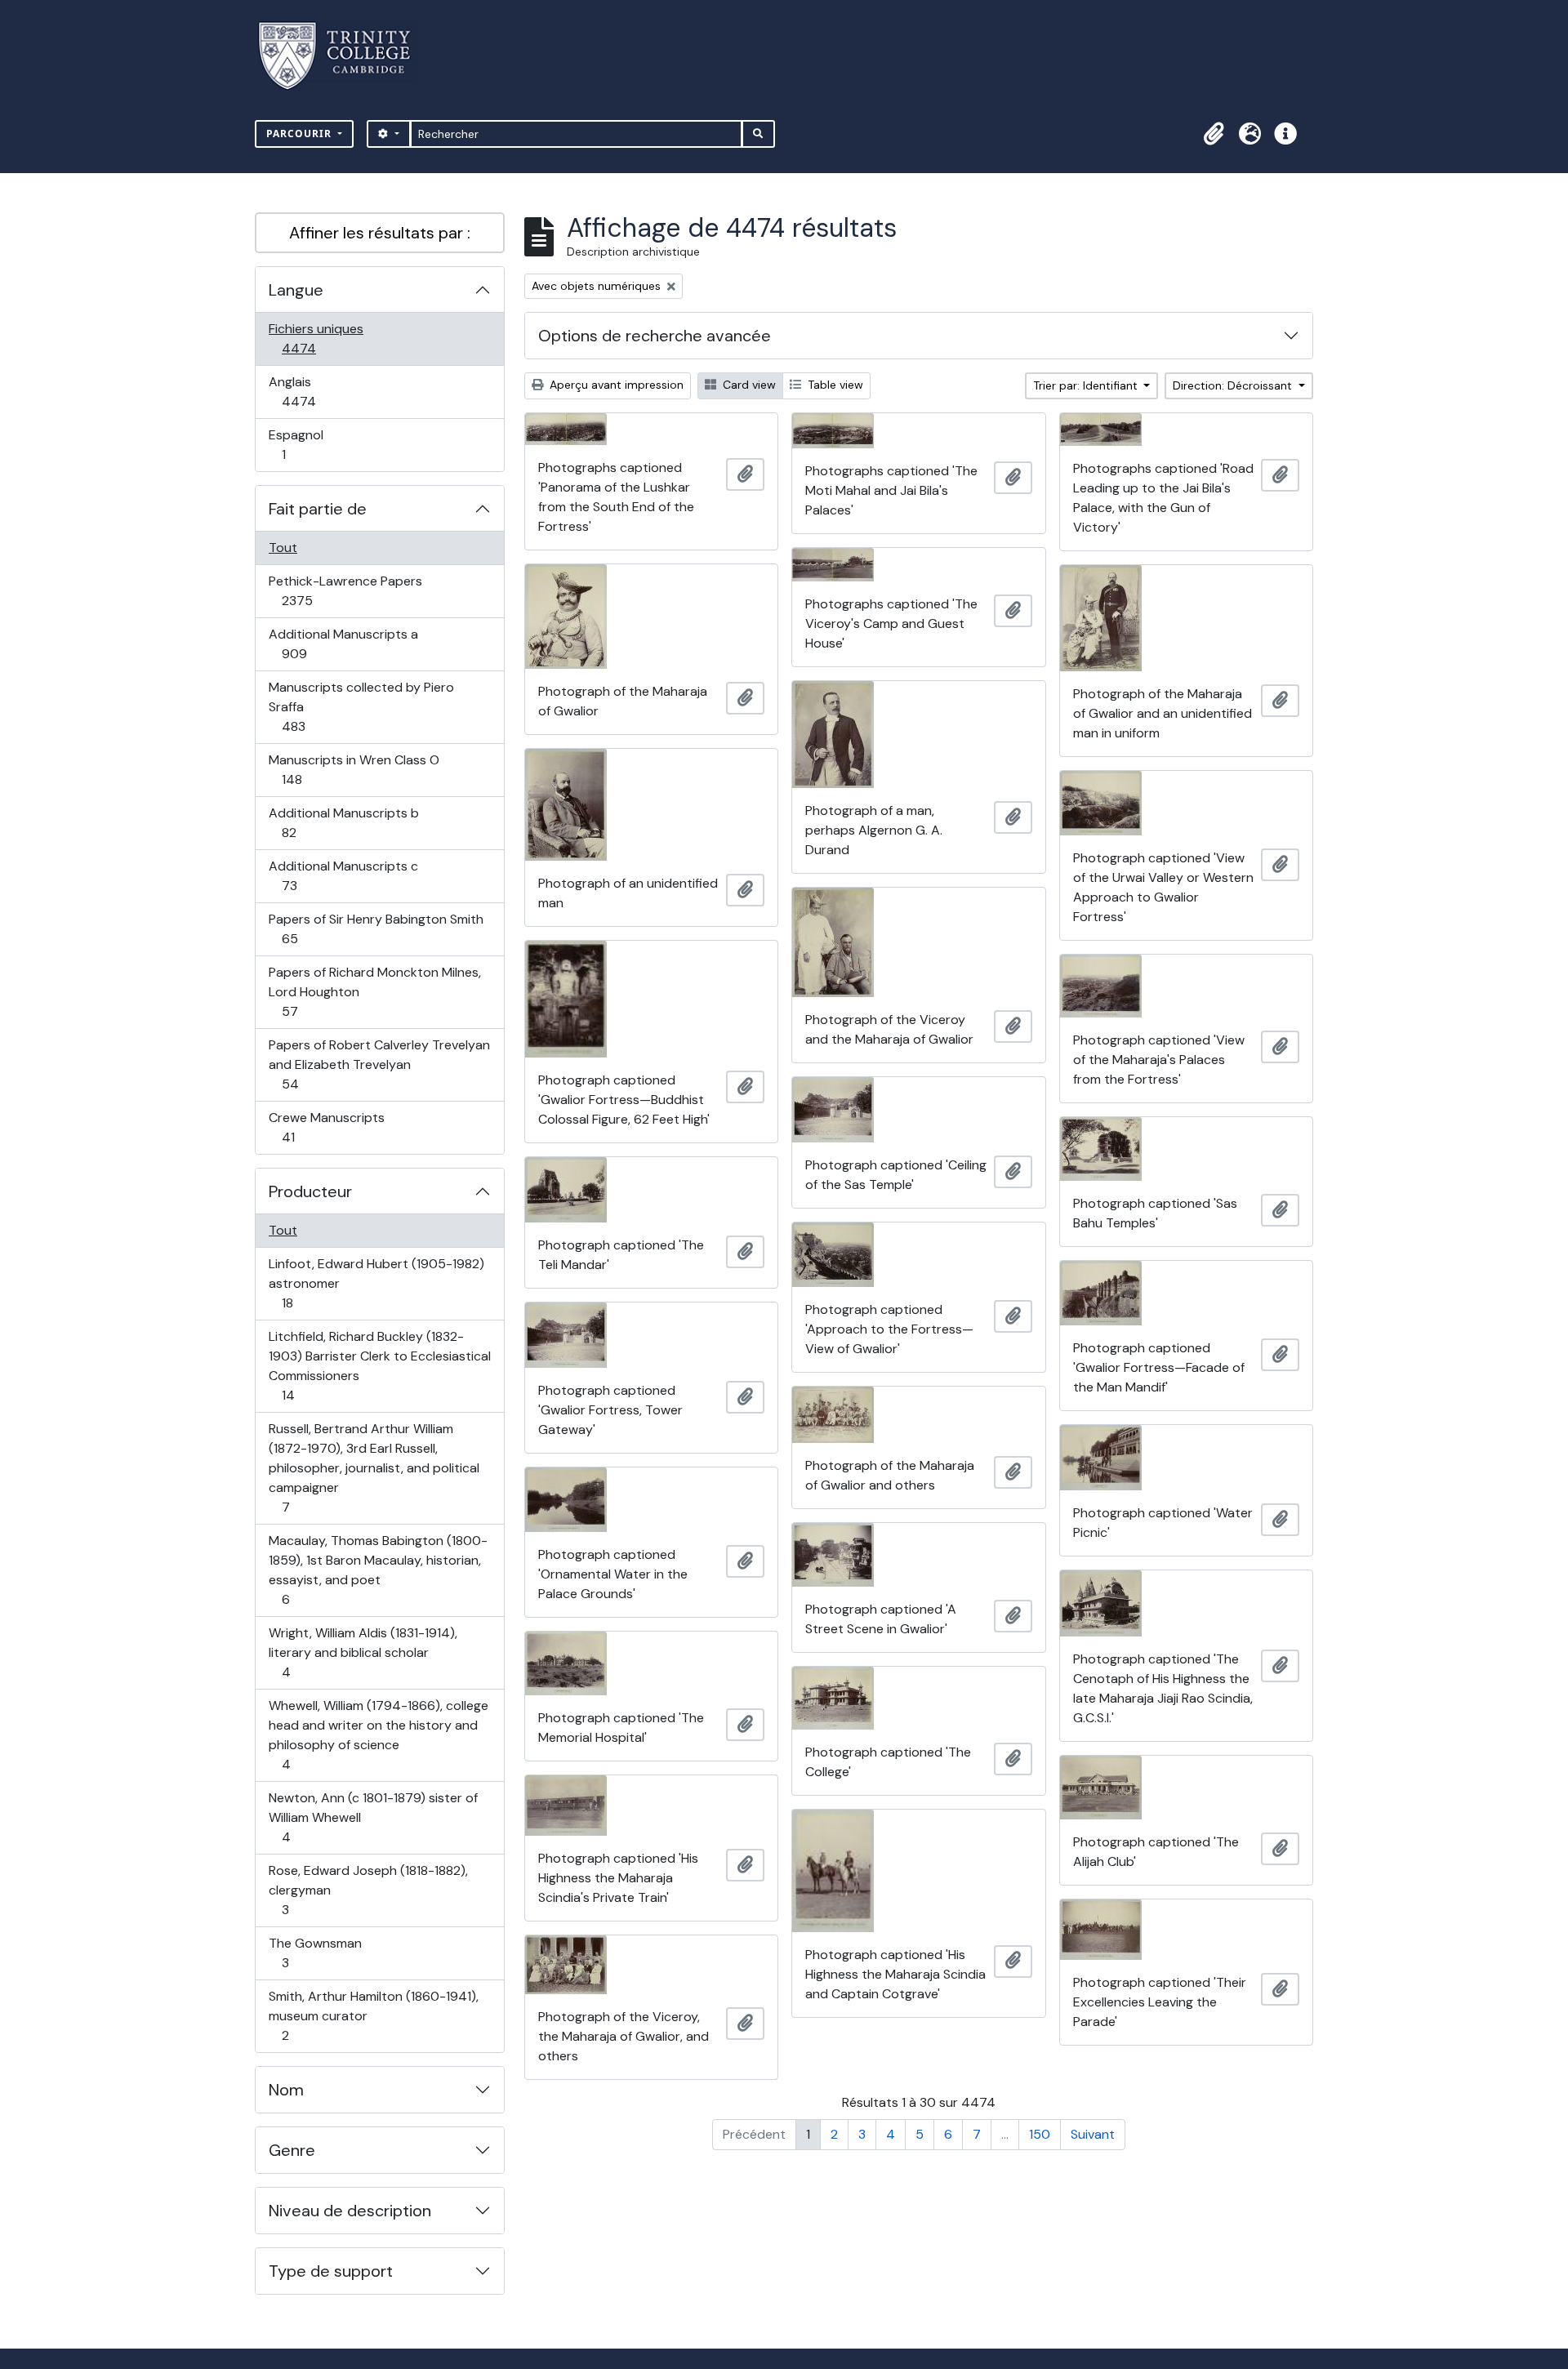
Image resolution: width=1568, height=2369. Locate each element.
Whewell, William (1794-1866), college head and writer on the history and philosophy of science (378, 1734)
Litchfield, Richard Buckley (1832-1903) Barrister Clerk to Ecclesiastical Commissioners (379, 1365)
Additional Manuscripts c (343, 875)
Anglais (316, 391)
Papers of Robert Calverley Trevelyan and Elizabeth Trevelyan (379, 1064)
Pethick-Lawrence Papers (345, 590)
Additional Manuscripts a (343, 643)
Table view (834, 385)
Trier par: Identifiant (1087, 385)
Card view (748, 385)
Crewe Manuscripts (326, 1127)
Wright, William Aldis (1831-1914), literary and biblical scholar (363, 1652)
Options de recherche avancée (655, 336)
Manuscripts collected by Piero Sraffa (361, 706)
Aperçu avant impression (615, 385)
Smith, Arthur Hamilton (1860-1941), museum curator (373, 2015)
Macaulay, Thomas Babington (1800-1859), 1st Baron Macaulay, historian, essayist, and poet (378, 1570)
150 (1040, 2134)
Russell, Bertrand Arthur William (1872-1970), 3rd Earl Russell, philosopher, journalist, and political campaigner (374, 1467)
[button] (1214, 134)
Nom (286, 2090)
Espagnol (301, 444)
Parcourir (301, 134)
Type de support (331, 2271)
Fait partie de (318, 509)
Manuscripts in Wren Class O (354, 769)
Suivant (1093, 2134)
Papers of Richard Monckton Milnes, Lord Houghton (374, 991)
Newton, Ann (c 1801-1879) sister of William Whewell (373, 1817)
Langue (296, 290)
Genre (292, 2150)
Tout (283, 548)
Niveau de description (350, 2211)
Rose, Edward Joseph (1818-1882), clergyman (368, 1890)
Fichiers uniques (316, 338)
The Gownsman (315, 1953)
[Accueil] (344, 56)
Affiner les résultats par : (380, 233)
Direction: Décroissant (1234, 385)
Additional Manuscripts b (343, 822)
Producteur (310, 1191)
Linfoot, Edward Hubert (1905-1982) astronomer (376, 1283)
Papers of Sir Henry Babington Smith (376, 928)
